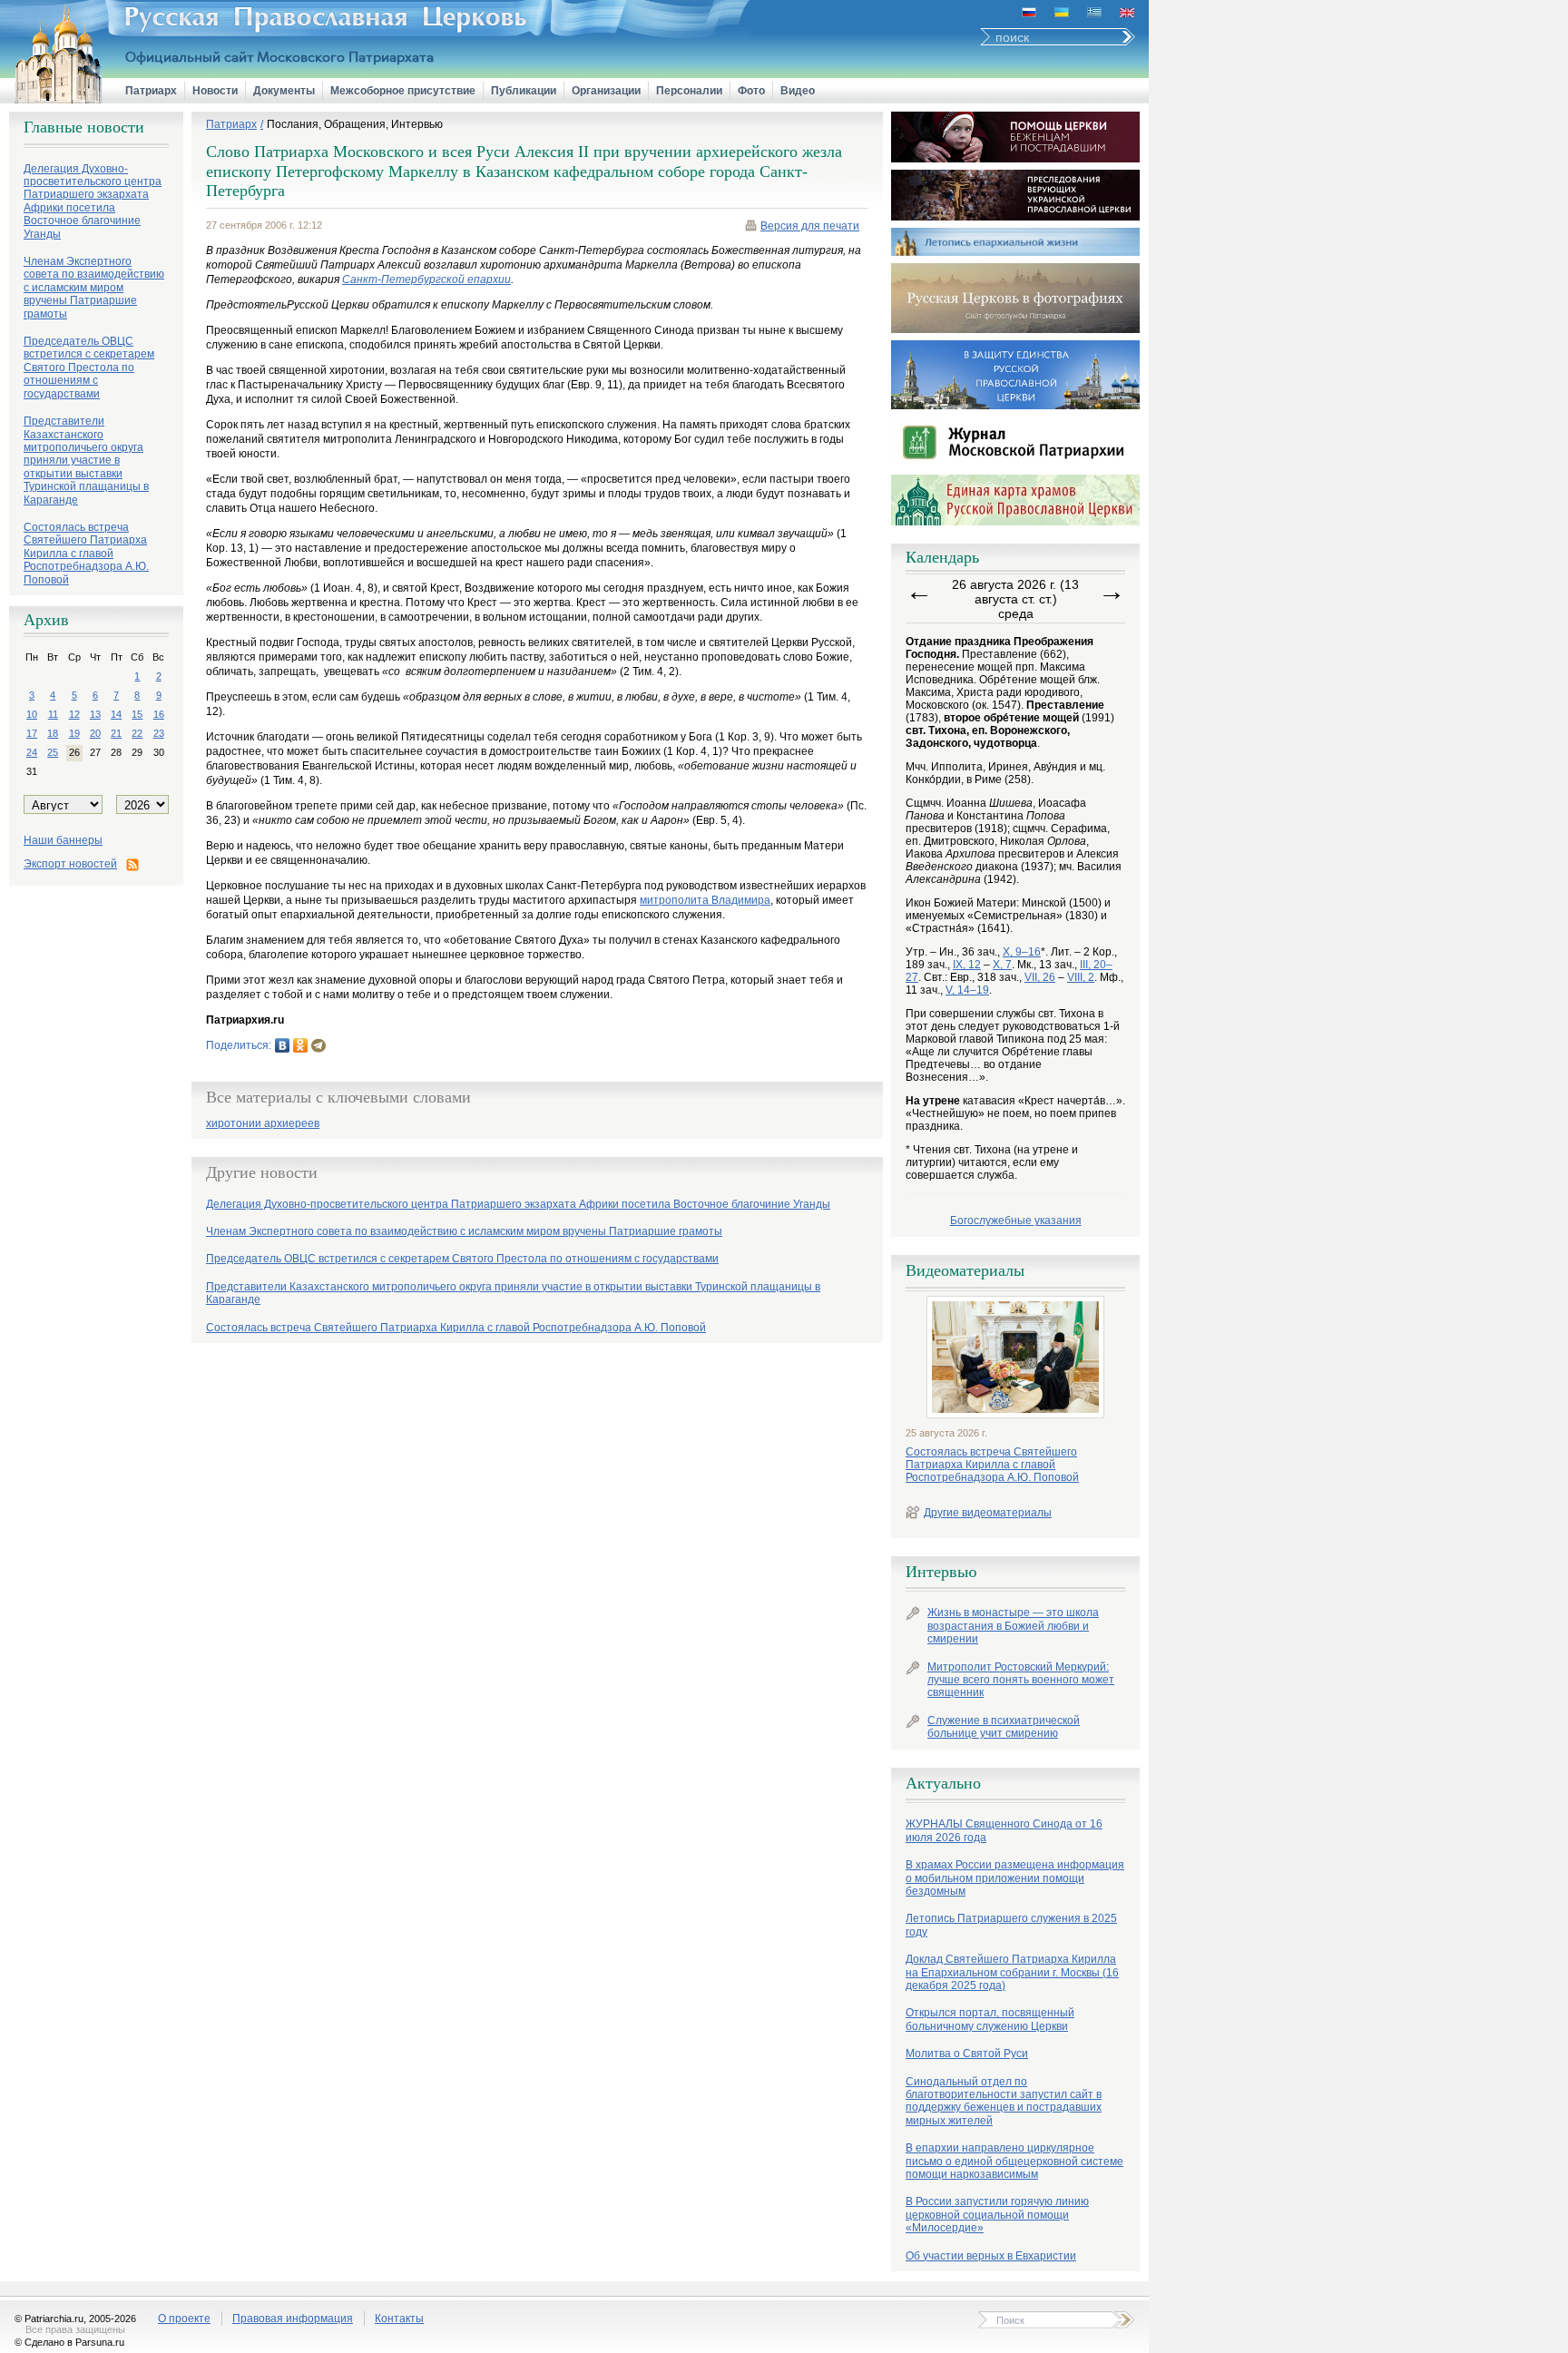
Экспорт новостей (70, 864)
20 (95, 733)
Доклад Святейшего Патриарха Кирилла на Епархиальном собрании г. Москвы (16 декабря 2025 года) (1012, 1972)
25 (53, 752)
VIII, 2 (1081, 977)
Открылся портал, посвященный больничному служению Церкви (990, 2019)
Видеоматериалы (965, 1270)
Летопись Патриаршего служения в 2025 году (1011, 1925)
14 (116, 714)
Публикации (524, 91)
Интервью (941, 1572)
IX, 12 (967, 965)
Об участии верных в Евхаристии (991, 2256)
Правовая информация (293, 2319)
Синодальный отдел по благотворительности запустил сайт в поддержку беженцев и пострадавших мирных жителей (1004, 2101)
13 (95, 714)
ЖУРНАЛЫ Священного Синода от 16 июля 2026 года (1004, 1830)
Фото (751, 91)
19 (74, 733)
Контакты (399, 2319)
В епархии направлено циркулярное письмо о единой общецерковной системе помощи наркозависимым (1014, 2161)
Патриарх (151, 91)
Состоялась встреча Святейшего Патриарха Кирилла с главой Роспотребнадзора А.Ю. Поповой (992, 1465)
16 (159, 714)
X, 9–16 (1022, 952)
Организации (606, 91)
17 (32, 733)
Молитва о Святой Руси (967, 2054)
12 (74, 714)
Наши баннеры (63, 840)
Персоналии (689, 91)
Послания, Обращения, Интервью (355, 124)
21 (116, 733)
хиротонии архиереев (263, 1124)
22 (137, 733)
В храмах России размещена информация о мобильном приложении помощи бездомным (1015, 1878)
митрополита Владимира (705, 900)
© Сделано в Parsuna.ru (69, 2342)
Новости (215, 91)
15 (137, 714)
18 (53, 733)
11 (53, 714)
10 (32, 714)
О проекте (184, 2319)
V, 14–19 (967, 990)
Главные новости (84, 127)
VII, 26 (1040, 977)
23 (159, 733)
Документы (284, 91)
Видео (798, 91)
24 (32, 752)
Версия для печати (810, 226)
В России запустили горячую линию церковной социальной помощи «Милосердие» (997, 2215)
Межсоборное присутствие (403, 91)
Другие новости (262, 1172)
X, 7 (1002, 965)
